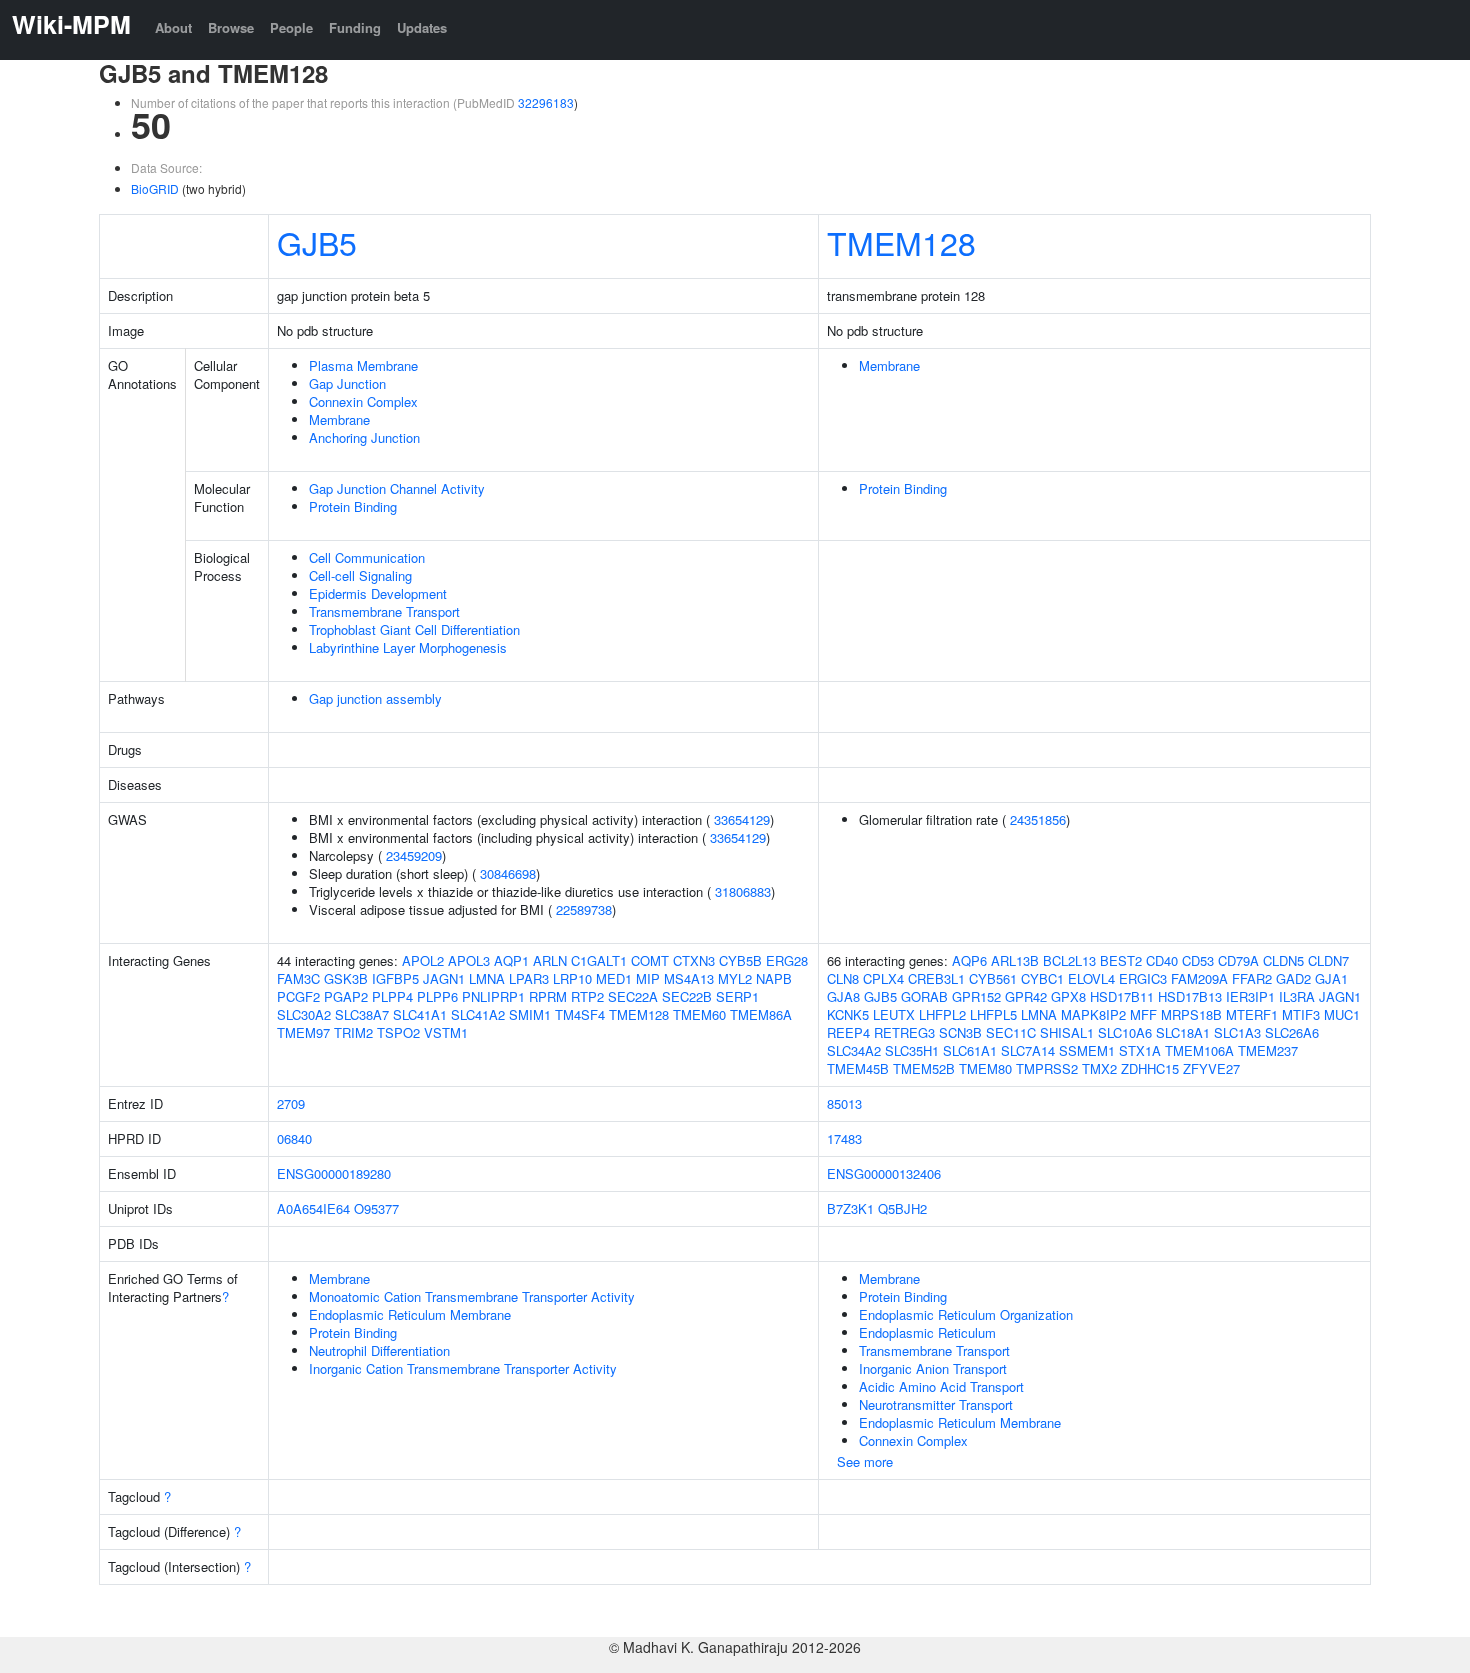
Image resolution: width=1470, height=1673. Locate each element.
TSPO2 (398, 1032)
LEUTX (894, 1014)
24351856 (1038, 819)
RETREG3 (904, 1032)
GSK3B (346, 978)
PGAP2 (346, 996)
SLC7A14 (1028, 1050)
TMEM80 (985, 1068)
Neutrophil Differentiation (379, 1350)
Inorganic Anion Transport (933, 1368)
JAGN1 (444, 978)
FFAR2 (1252, 978)
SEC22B (687, 996)
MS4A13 (689, 978)
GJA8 (843, 996)
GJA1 (1331, 978)
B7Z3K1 (850, 1208)
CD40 (1162, 960)
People (291, 27)
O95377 (376, 1208)
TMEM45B (858, 1068)
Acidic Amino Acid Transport (941, 1386)
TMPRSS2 (1047, 1068)
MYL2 (735, 978)
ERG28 (787, 960)
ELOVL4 (1091, 978)
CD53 (1198, 960)
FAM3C (298, 978)
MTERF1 (1252, 1014)
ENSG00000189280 (334, 1173)
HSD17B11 (1122, 996)
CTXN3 (694, 960)
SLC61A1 (970, 1050)
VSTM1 (446, 1032)
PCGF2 (298, 996)
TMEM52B (924, 1068)
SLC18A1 (1183, 1032)
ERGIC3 (1143, 978)
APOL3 (469, 960)
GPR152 (976, 996)
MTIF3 (1301, 1014)
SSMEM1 (1087, 1050)
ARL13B (1015, 960)
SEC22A (633, 996)
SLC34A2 (854, 1050)
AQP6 (969, 960)
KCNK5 (848, 1014)
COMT (650, 960)
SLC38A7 (362, 1014)
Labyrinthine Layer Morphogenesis (408, 647)
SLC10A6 (1125, 1032)
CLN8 (843, 978)
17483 (844, 1138)
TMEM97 (303, 1032)
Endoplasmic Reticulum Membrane (410, 1314)
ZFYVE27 (1211, 1068)
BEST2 (1121, 960)
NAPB (774, 978)
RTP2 (587, 996)
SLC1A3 (1237, 1032)
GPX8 (1068, 996)
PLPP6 (437, 996)
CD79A (1238, 960)
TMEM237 (1268, 1050)
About (173, 27)
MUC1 (1342, 1014)
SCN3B (960, 1032)
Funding (355, 27)
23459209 (414, 855)
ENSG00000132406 (884, 1173)
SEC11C (1011, 1032)
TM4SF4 (580, 1014)
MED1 (614, 978)
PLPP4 (392, 996)
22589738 (584, 909)
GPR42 (1026, 996)
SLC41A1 (420, 1014)
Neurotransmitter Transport (936, 1404)
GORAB (924, 996)
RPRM (548, 996)
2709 (291, 1103)
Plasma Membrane (363, 365)
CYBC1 (1042, 978)
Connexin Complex (363, 401)
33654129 (742, 819)
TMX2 (1099, 1068)
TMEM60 (699, 1014)
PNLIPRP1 (493, 996)
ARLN (550, 960)
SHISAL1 (1067, 1032)
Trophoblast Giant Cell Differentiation (414, 629)
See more (865, 1461)
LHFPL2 (942, 1014)
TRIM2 (353, 1032)
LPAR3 (529, 978)
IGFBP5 (395, 978)
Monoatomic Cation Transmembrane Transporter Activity (472, 1296)
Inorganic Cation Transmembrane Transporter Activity (463, 1368)
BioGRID (155, 188)
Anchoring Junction (364, 437)
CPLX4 (883, 978)
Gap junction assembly (375, 698)
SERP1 (737, 996)
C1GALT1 (599, 960)
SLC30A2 (304, 1014)
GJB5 (317, 242)
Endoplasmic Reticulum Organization (966, 1314)
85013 (844, 1103)
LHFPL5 (993, 1014)
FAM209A (1199, 978)
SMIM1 (530, 1014)
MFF (1143, 1014)
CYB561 (993, 978)
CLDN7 (1328, 960)
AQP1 (511, 960)
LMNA (487, 978)
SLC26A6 (1292, 1032)
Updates (422, 27)
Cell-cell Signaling (360, 575)
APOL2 (423, 960)
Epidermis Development (378, 593)
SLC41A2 (478, 1014)
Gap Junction (347, 383)
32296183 (546, 102)
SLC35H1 (912, 1050)
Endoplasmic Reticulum (927, 1332)
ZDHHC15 (1150, 1068)
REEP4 (848, 1032)
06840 (294, 1138)
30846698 (508, 873)
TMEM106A (1199, 1050)
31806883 (743, 891)
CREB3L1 (936, 978)
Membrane (339, 419)
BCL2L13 (1069, 960)
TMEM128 (901, 242)
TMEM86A (761, 1014)
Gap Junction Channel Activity (397, 488)
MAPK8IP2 (1093, 1014)
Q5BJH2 (902, 1208)
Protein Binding (353, 506)
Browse (231, 27)
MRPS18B (1191, 1014)
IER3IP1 (1250, 996)
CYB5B (740, 960)
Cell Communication (367, 557)
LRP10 (572, 978)
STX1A (1140, 1050)
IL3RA (1297, 996)
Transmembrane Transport (384, 611)
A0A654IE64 (313, 1208)
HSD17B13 (1190, 996)
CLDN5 (1283, 960)
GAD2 (1293, 978)
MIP (648, 978)
